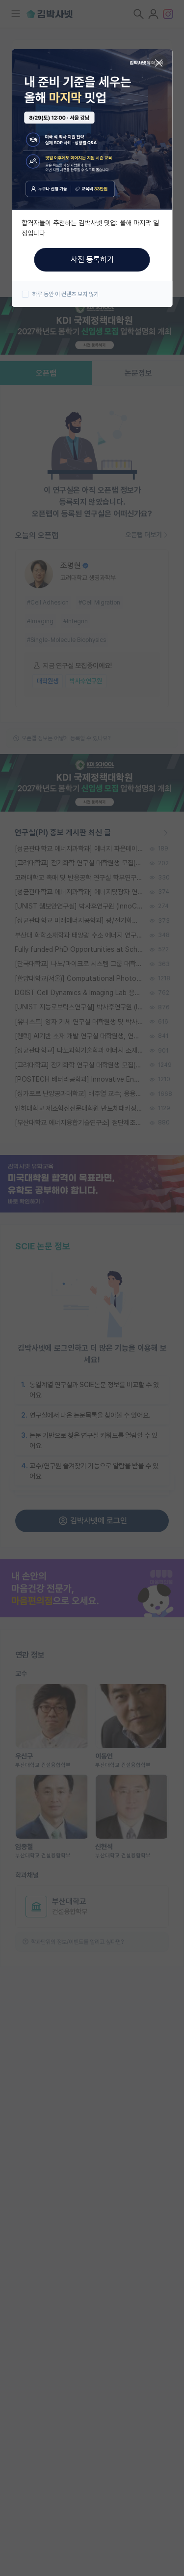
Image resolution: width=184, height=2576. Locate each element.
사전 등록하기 (92, 259)
